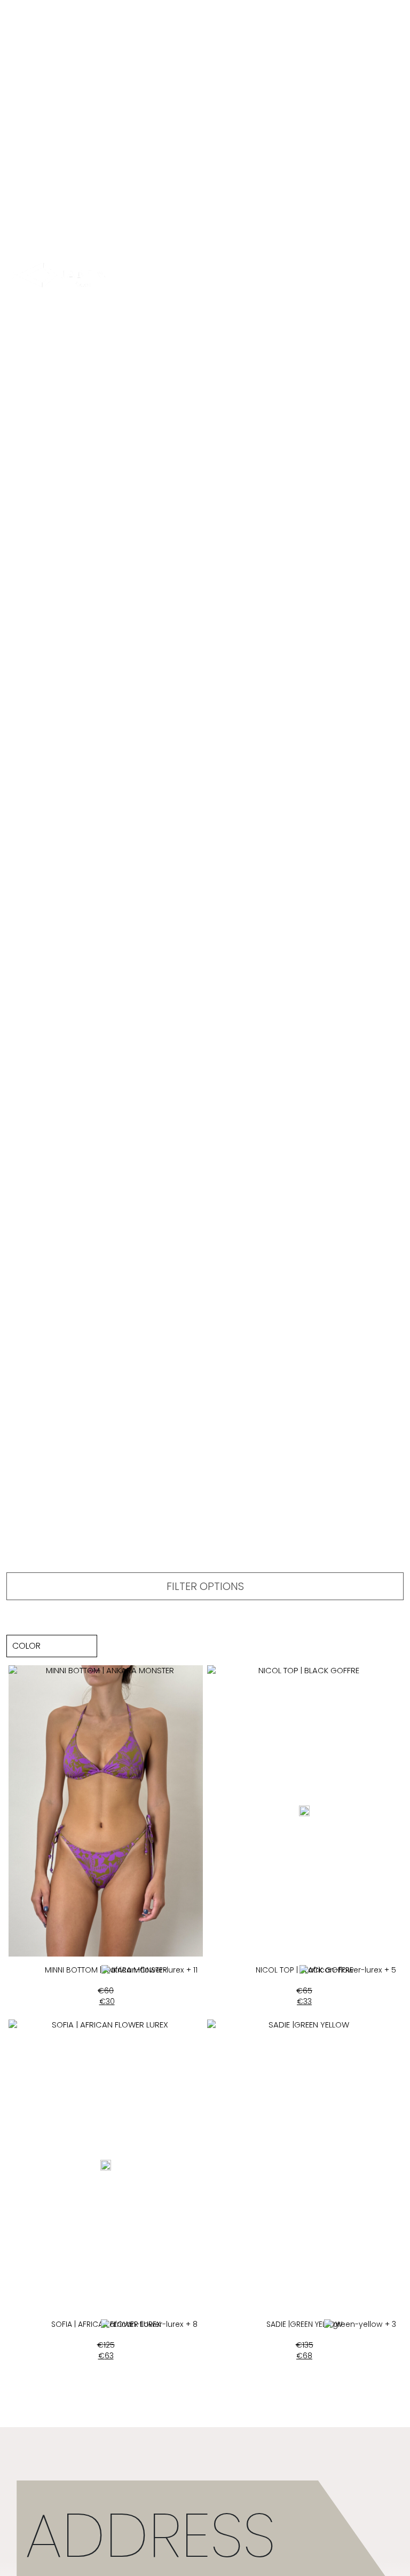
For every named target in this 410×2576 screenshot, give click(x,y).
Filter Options (205, 1586)
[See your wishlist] (304, 276)
